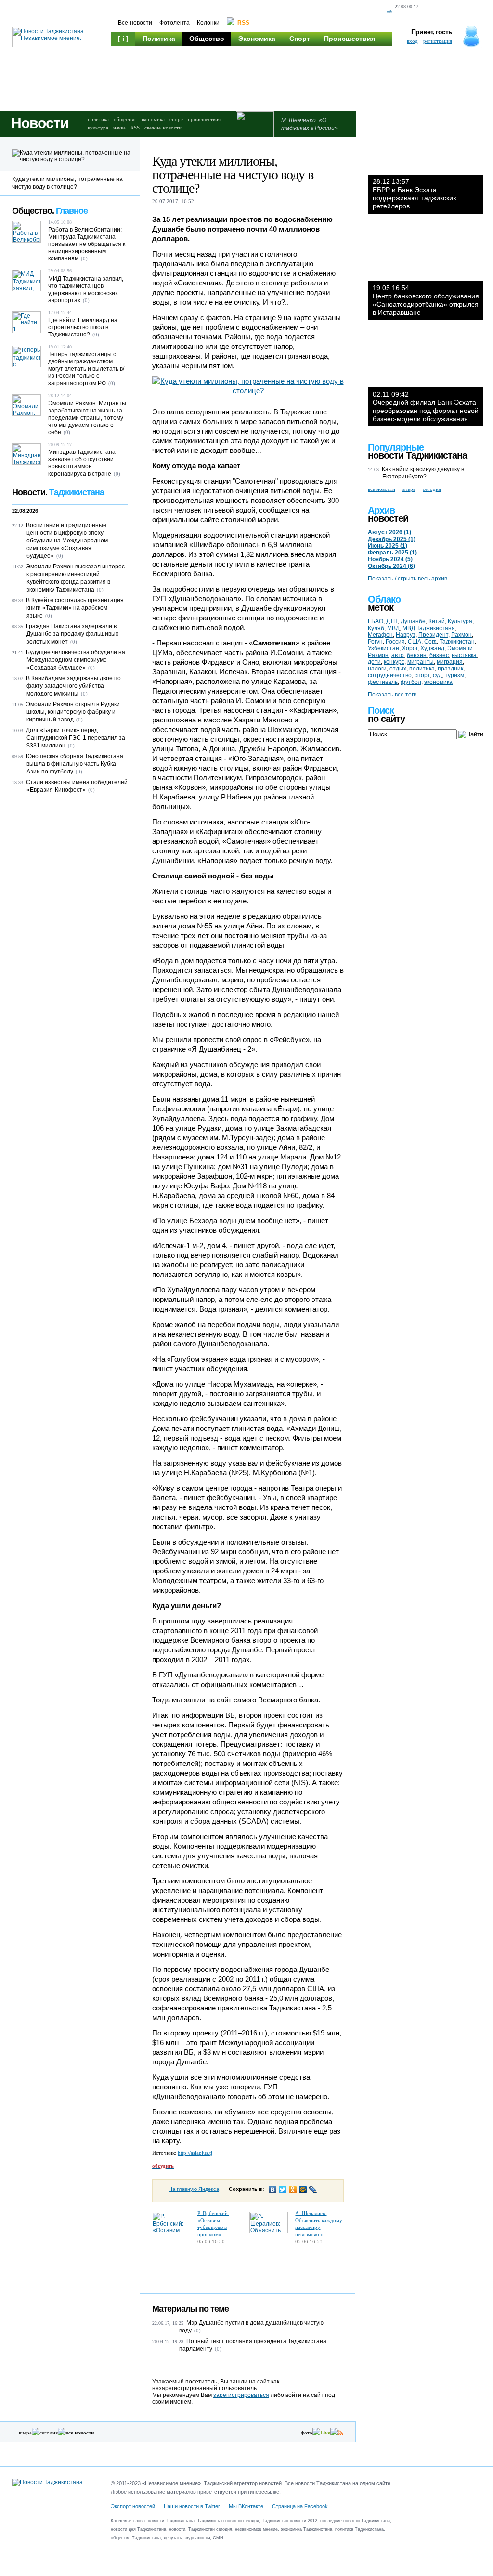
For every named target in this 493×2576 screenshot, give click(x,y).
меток (381, 607)
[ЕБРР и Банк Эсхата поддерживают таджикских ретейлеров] (426, 146)
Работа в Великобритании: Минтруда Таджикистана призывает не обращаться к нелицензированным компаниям (87, 244)
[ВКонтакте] (273, 2190)
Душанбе (413, 621)
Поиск (381, 710)
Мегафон (380, 635)
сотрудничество (390, 675)
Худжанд (432, 648)
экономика (153, 119)
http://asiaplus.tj (195, 2153)
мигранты (421, 662)
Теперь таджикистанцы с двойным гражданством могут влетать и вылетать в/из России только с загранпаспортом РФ (86, 369)
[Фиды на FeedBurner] (464, 12)
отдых (398, 669)
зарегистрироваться (241, 2395)
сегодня (49, 2433)
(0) (197, 2331)
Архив (381, 510)
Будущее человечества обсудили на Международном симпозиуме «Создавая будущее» (76, 660)
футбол (411, 682)
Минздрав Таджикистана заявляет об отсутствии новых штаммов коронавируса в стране (82, 463)
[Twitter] (283, 2190)
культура (98, 128)
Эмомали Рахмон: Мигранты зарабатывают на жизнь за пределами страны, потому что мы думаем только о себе (87, 418)
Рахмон (461, 635)
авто (398, 655)
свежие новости (163, 128)
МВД (393, 628)
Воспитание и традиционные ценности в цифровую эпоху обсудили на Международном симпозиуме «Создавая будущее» (67, 541)
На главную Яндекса (194, 2189)
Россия (395, 642)
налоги (377, 669)
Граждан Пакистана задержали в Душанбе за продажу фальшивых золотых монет (72, 634)
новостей (388, 518)
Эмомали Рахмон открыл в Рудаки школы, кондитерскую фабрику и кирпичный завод (73, 712)
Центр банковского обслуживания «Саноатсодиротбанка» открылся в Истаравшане (426, 300)
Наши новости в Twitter (192, 2506)
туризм (454, 675)
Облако (384, 599)
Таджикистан (457, 642)
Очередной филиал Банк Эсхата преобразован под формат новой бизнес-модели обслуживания (426, 406)
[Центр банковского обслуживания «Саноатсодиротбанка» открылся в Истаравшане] (426, 252)
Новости (40, 123)
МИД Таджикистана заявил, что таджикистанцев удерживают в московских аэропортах (86, 290)
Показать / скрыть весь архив (408, 579)
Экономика (257, 39)
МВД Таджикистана (429, 628)
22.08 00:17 (407, 6)
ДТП (392, 621)
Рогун (375, 642)
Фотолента (175, 23)
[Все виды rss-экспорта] (481, 12)
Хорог (410, 648)
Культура (134, 53)
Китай (437, 621)
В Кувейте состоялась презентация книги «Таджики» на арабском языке (75, 608)
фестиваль (383, 682)
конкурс (394, 662)
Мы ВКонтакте (246, 2506)
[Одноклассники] (293, 2190)
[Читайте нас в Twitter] (448, 12)
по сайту (386, 719)
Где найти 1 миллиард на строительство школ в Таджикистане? (83, 327)
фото (307, 2433)
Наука (174, 53)
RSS (135, 128)
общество (125, 119)
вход (412, 41)
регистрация (438, 41)
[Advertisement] (294, 82)
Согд (430, 642)
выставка (464, 655)
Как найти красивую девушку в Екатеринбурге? (423, 473)
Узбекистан (383, 648)
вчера (25, 2433)
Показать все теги (392, 695)
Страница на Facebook (300, 2506)
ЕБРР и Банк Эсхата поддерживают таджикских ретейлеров (415, 194)
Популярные (396, 447)
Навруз (406, 635)
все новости (382, 489)
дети (374, 662)
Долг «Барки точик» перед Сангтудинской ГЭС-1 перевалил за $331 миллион (76, 738)
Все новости (135, 23)
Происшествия (350, 39)
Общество (207, 39)
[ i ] (123, 39)
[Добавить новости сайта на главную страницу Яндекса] (430, 12)
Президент (433, 635)
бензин (417, 655)
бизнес (439, 655)
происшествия (204, 119)
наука (119, 128)
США (415, 642)
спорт (176, 119)
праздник (450, 669)
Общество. (50, 211)
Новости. (58, 492)
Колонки (208, 23)
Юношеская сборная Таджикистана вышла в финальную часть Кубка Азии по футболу (75, 764)
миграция (450, 662)
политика (98, 119)
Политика (159, 39)
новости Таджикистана (417, 455)
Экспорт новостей (133, 2506)
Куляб (376, 628)
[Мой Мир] (303, 2190)
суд (437, 675)
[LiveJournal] (313, 2190)
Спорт (300, 39)
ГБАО (376, 621)
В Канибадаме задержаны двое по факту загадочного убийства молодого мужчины (73, 686)
